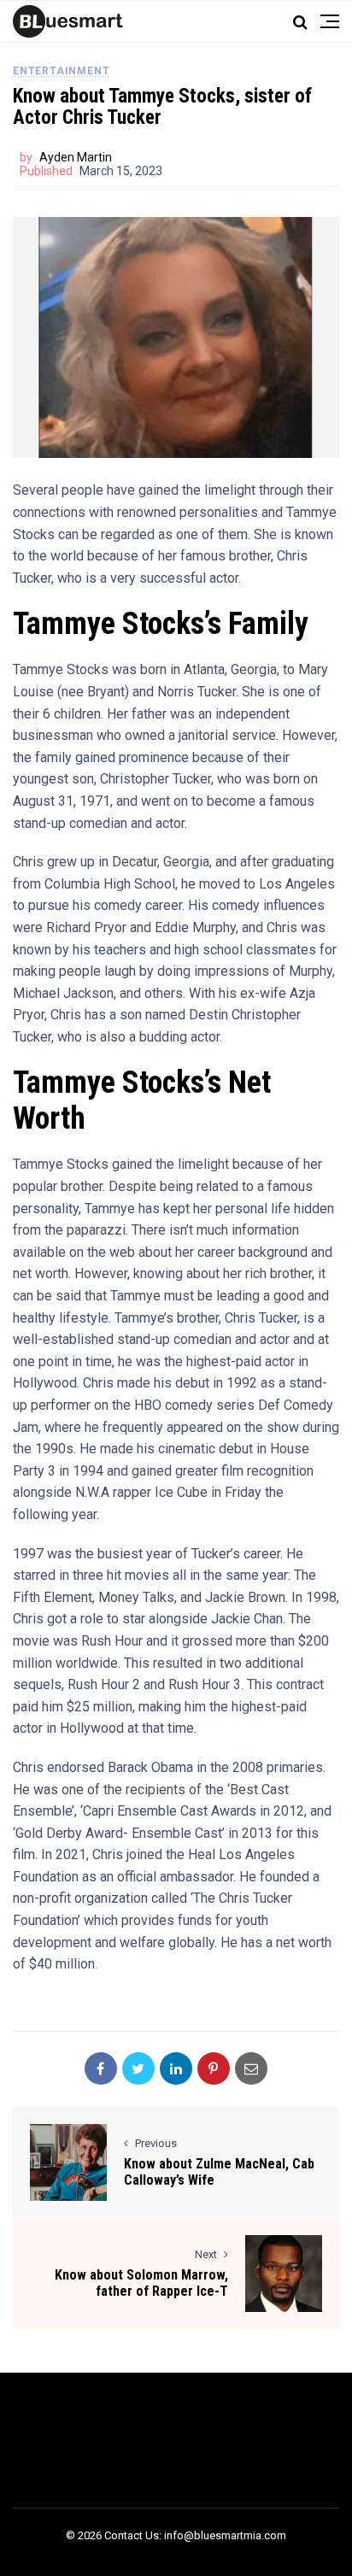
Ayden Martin (76, 157)
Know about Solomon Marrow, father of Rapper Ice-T (141, 2283)
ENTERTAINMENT (61, 71)
